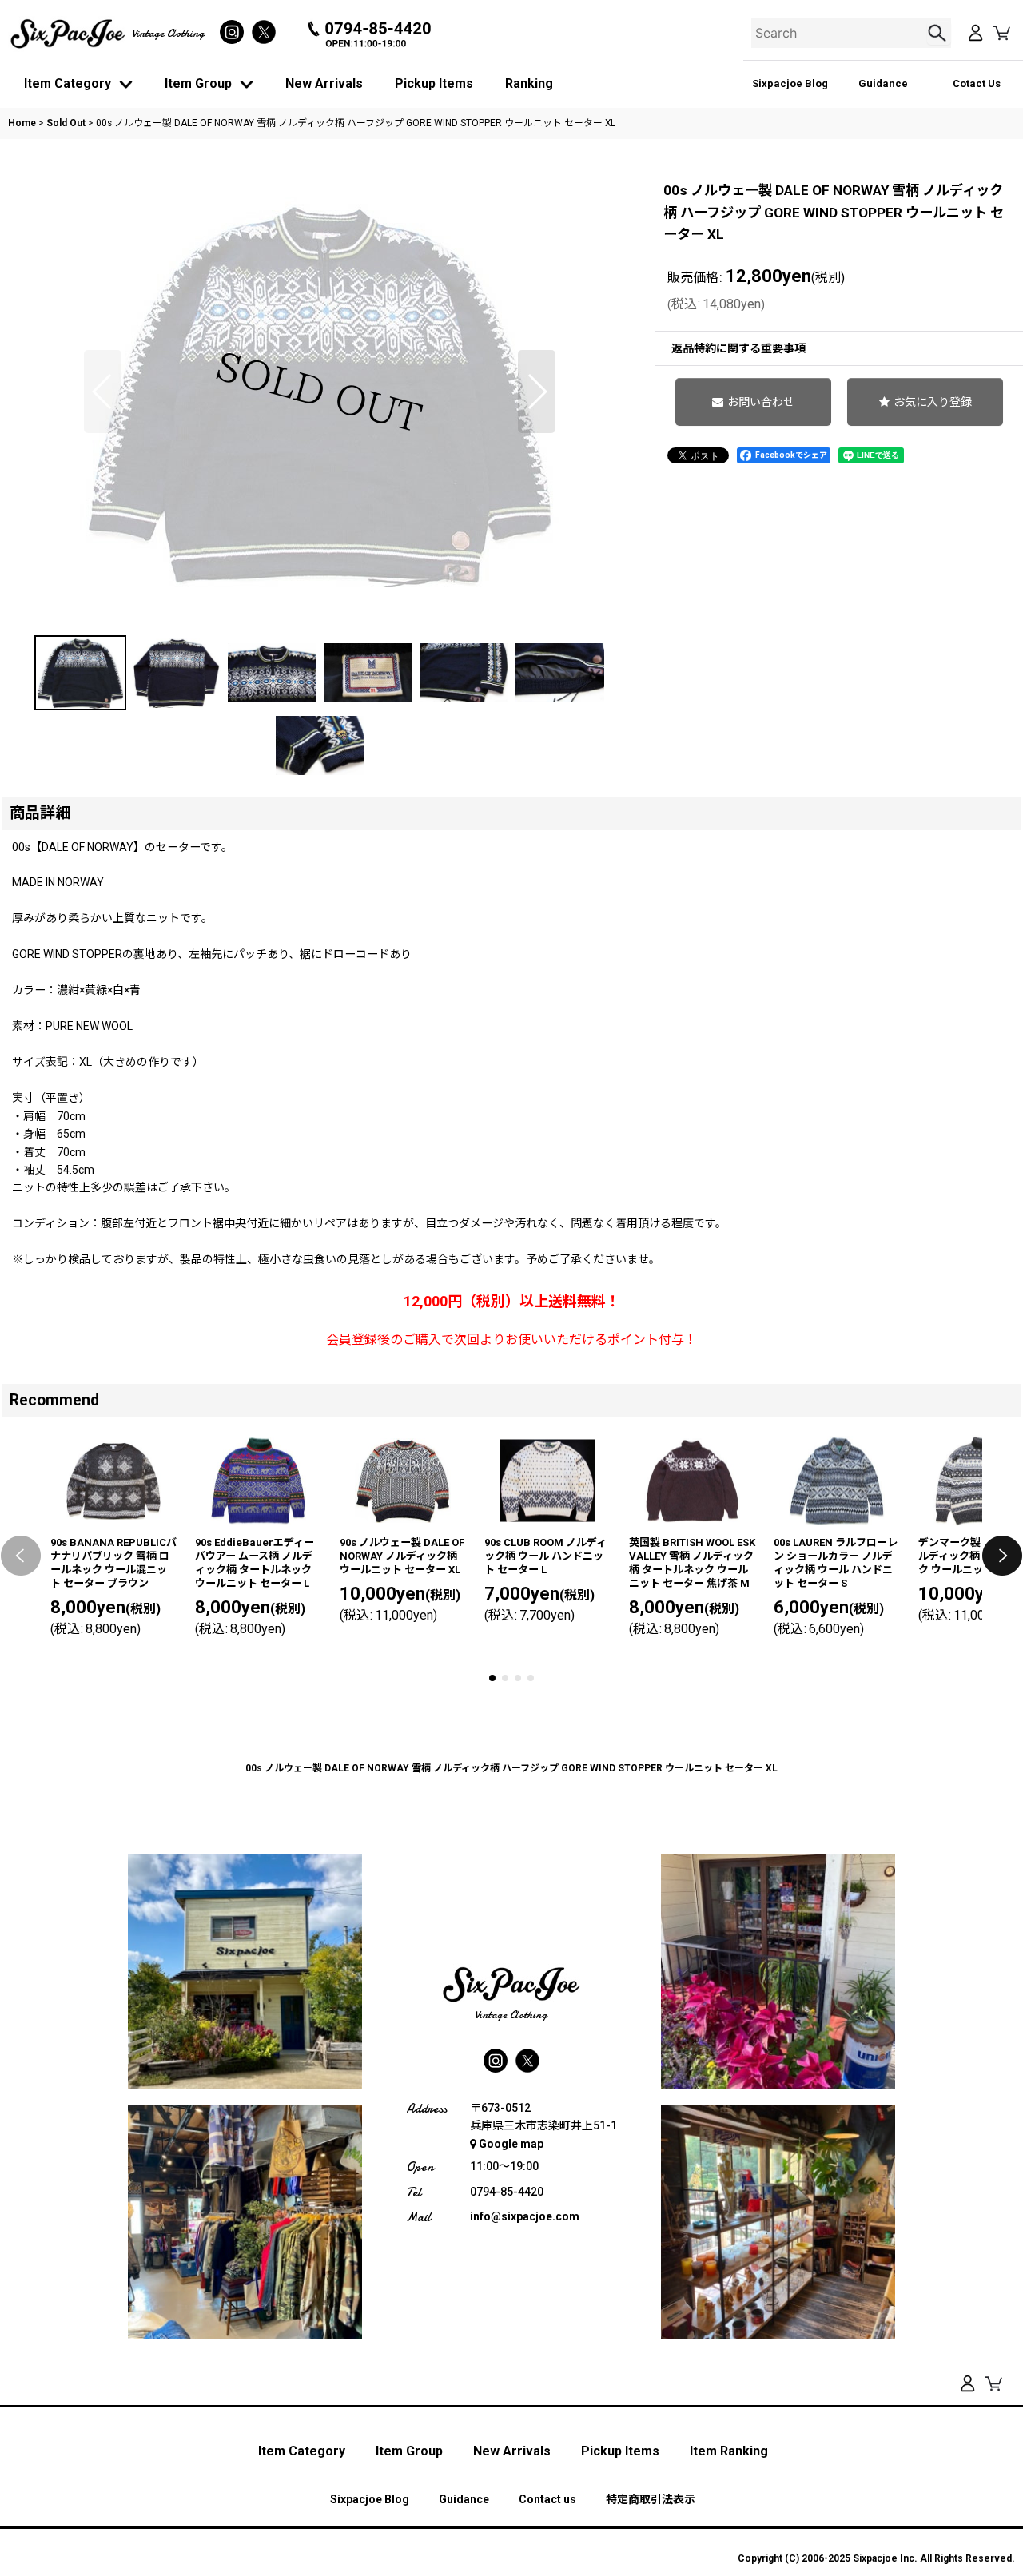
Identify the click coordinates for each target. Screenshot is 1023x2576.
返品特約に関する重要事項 (738, 348)
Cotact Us (977, 83)
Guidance (883, 83)
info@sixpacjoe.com (525, 2216)
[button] (103, 392)
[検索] (939, 33)
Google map (511, 2144)
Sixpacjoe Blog (790, 83)
